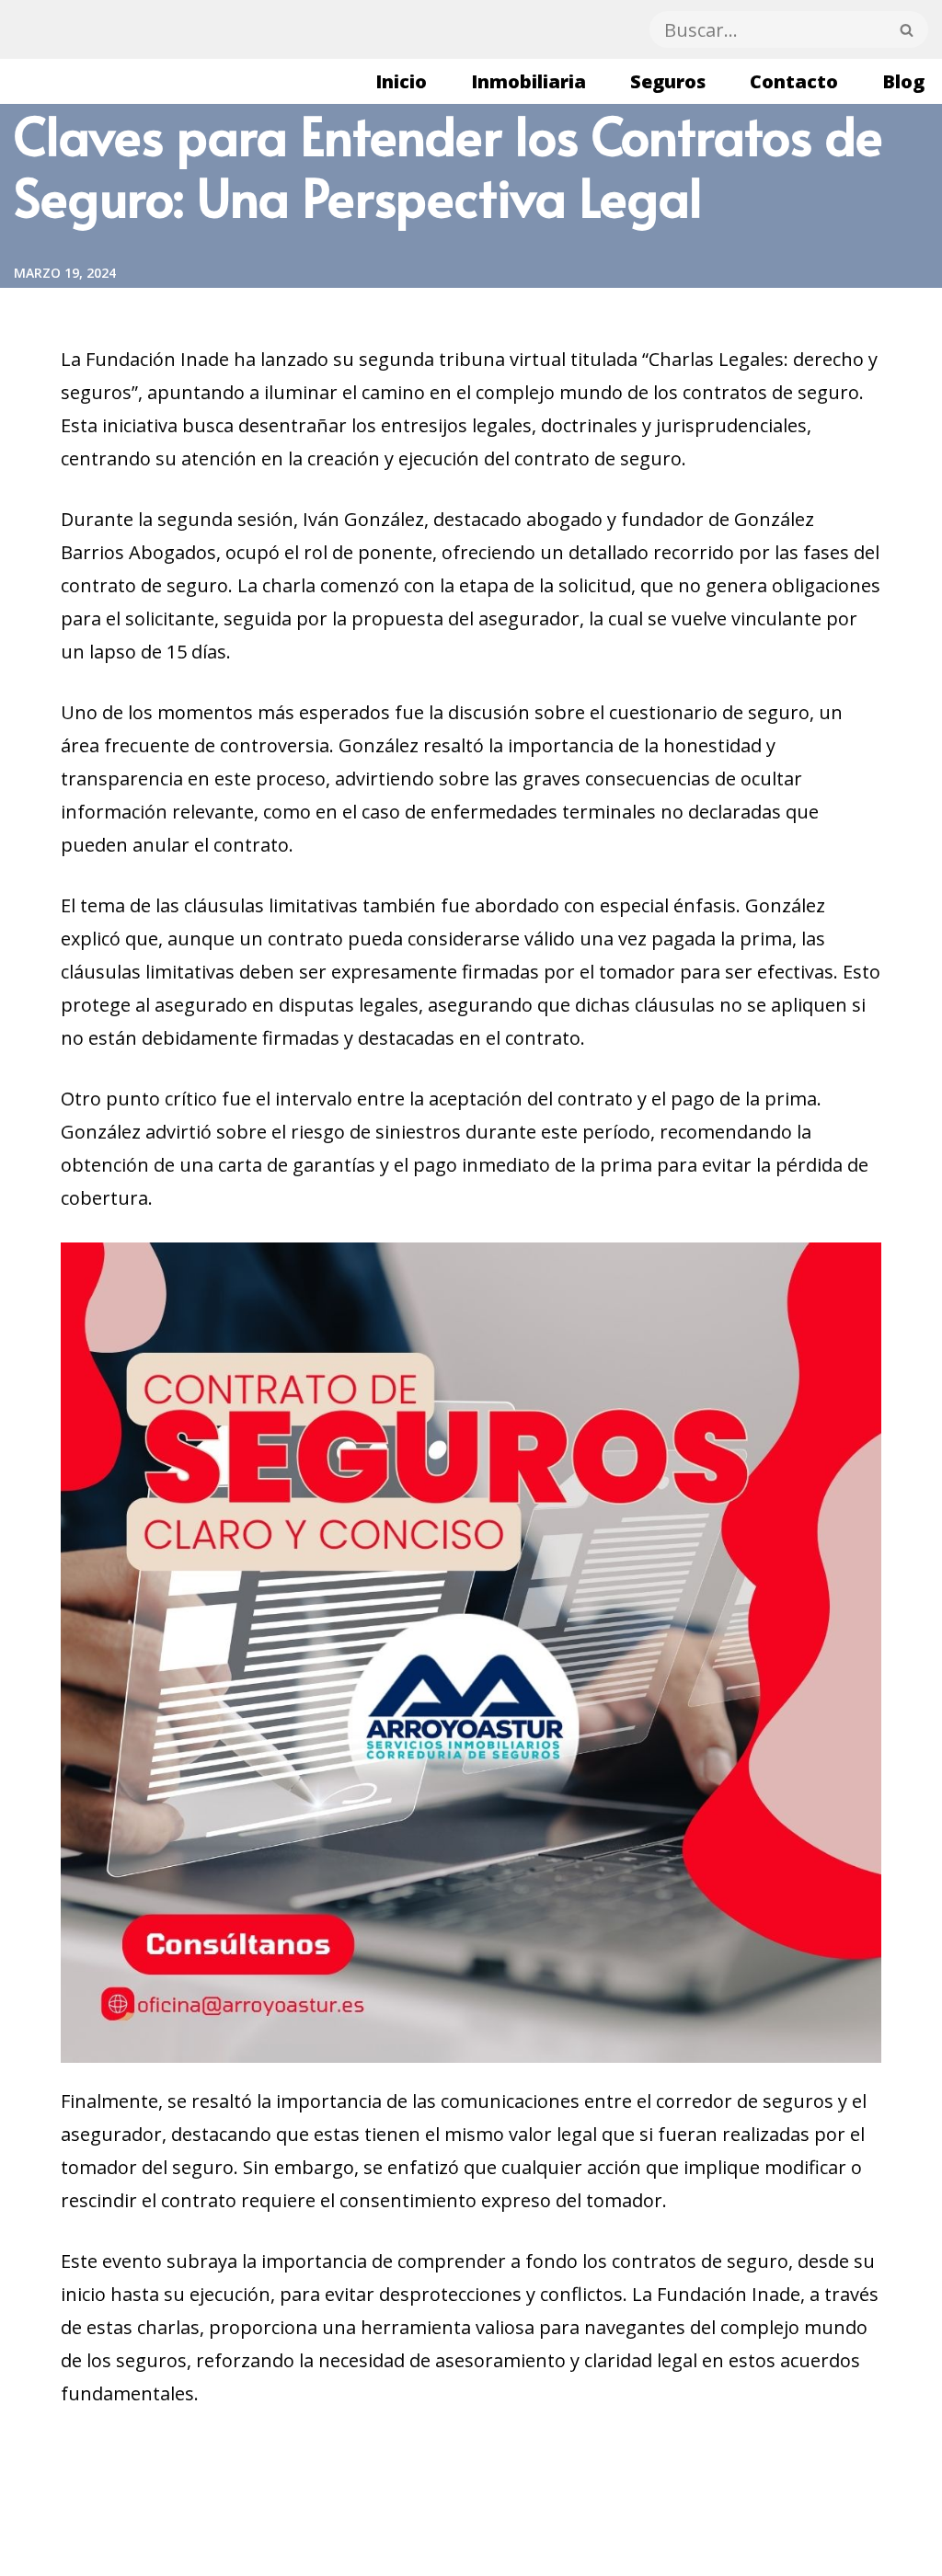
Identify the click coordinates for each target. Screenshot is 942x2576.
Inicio (401, 81)
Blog (903, 81)
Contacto (794, 81)
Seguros (668, 81)
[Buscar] (907, 29)
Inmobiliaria (528, 81)
